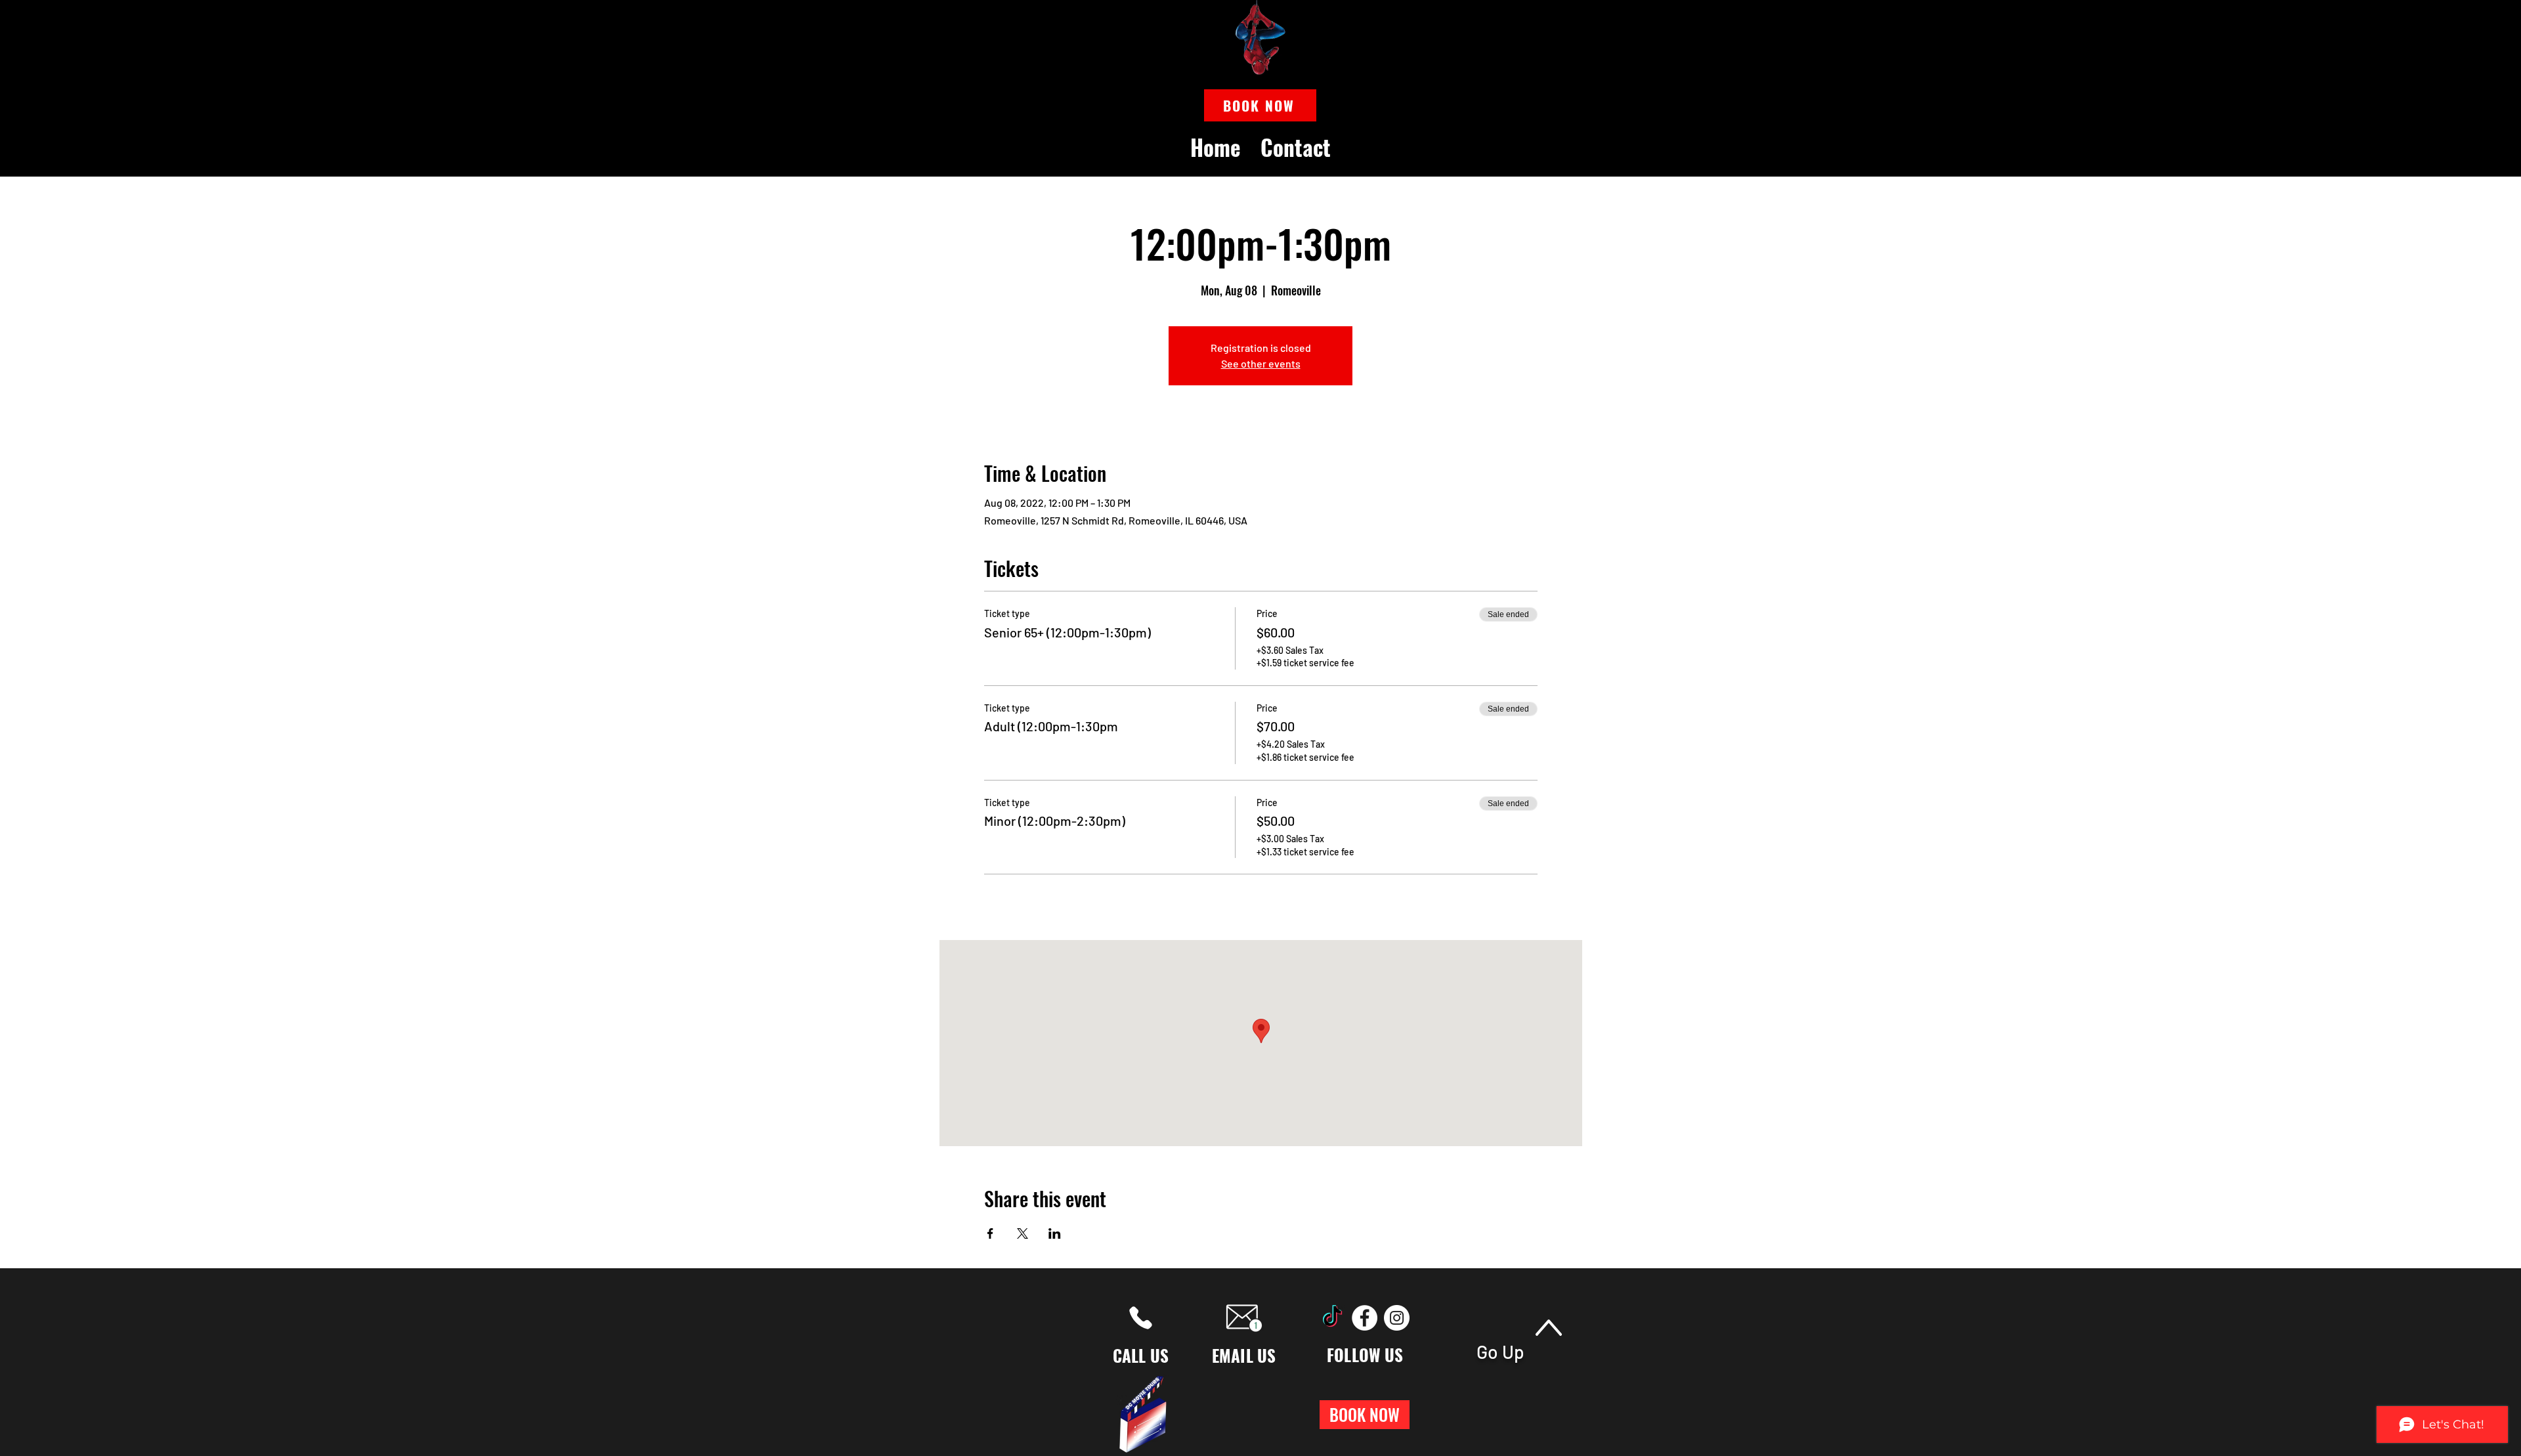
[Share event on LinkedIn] (1055, 1233)
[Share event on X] (1023, 1233)
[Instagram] (1397, 1318)
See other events (1261, 363)
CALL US (1141, 1355)
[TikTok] (1332, 1318)
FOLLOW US (1365, 1355)
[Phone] (1141, 1318)
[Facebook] (1365, 1318)
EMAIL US (1244, 1355)
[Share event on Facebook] (990, 1233)
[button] (1260, 105)
